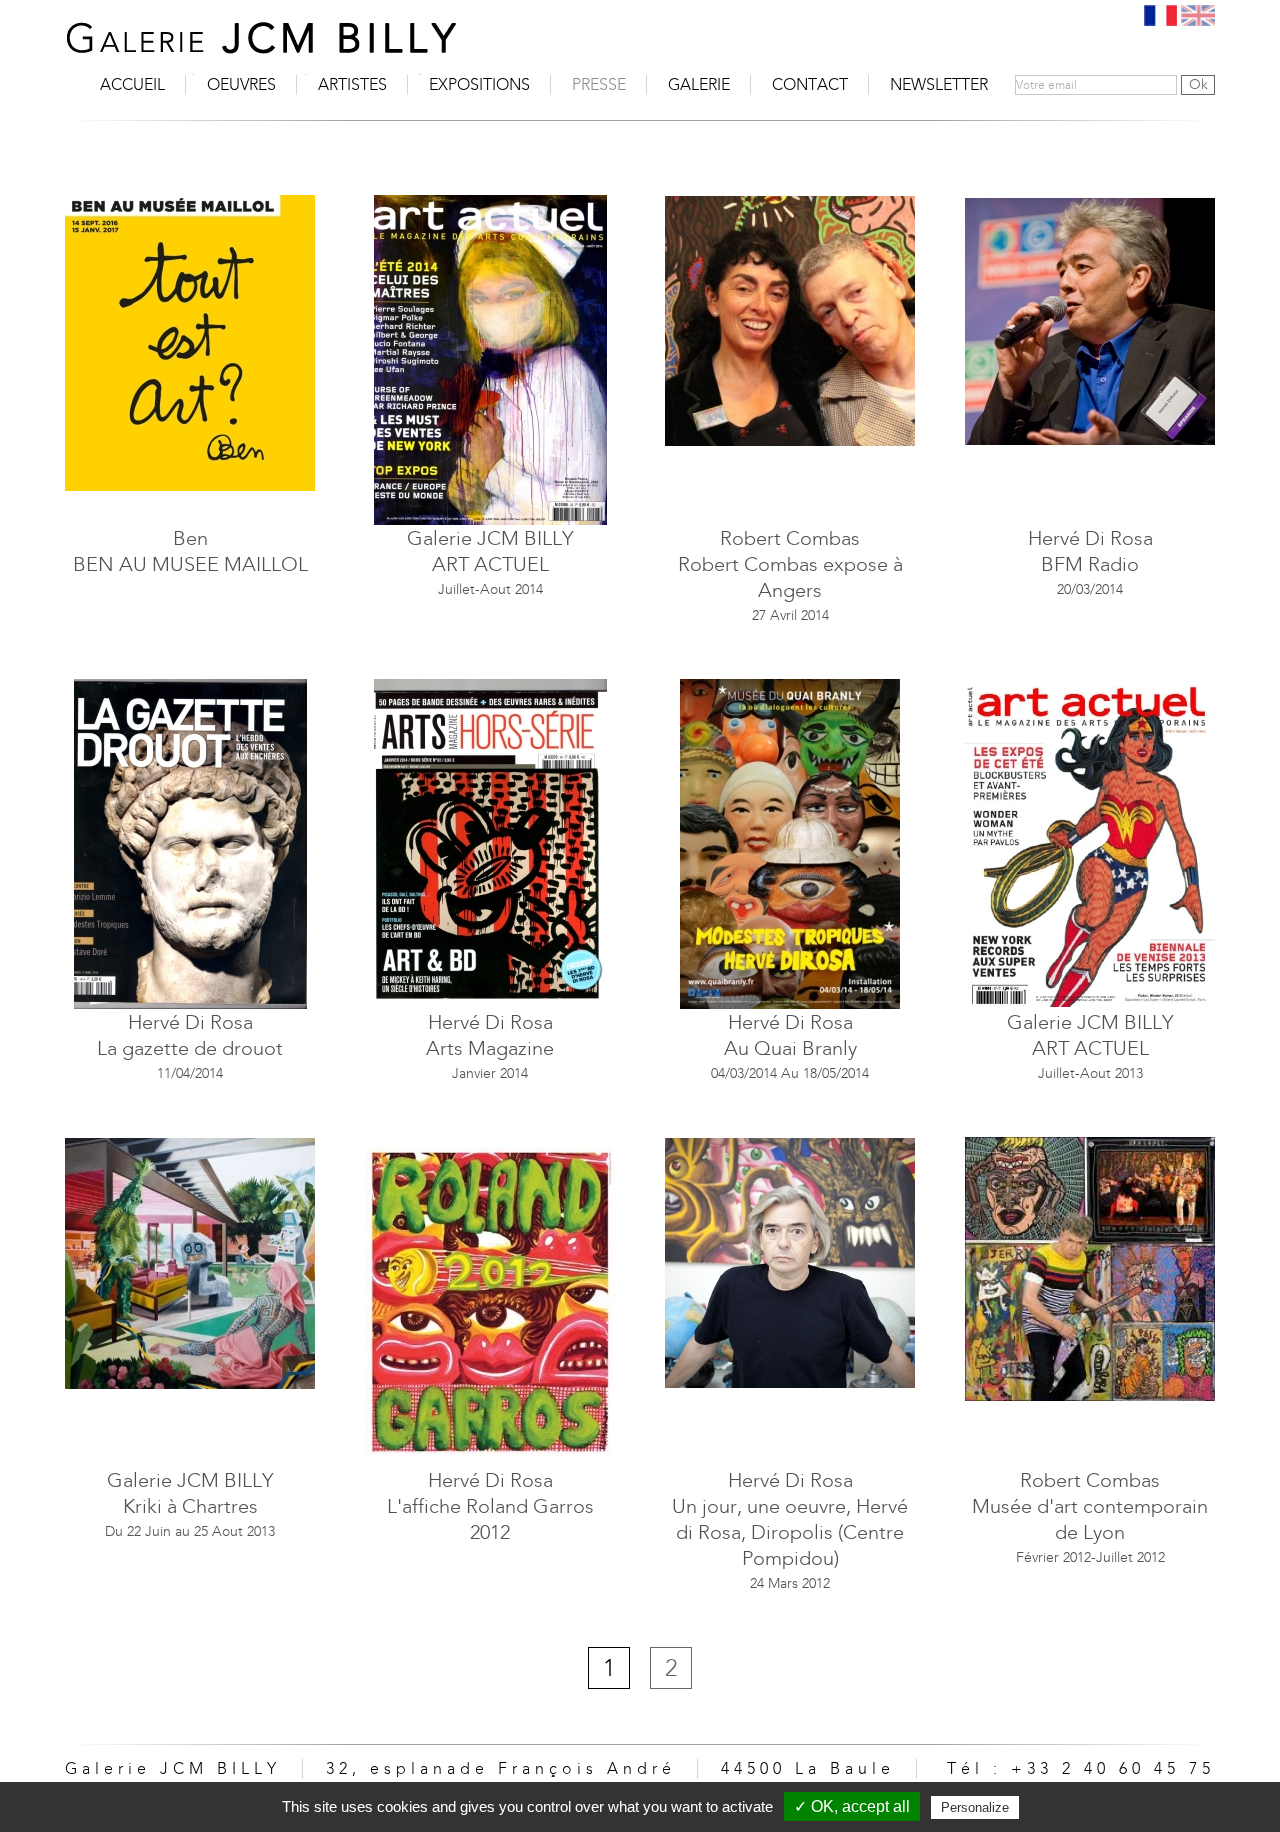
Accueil (132, 84)
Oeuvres (241, 84)
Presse (599, 84)
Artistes (352, 84)
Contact (810, 84)
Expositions (479, 84)
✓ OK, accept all (852, 1806)
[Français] (1161, 15)
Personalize (975, 1807)
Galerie (699, 84)
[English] (1198, 15)
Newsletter (939, 84)
